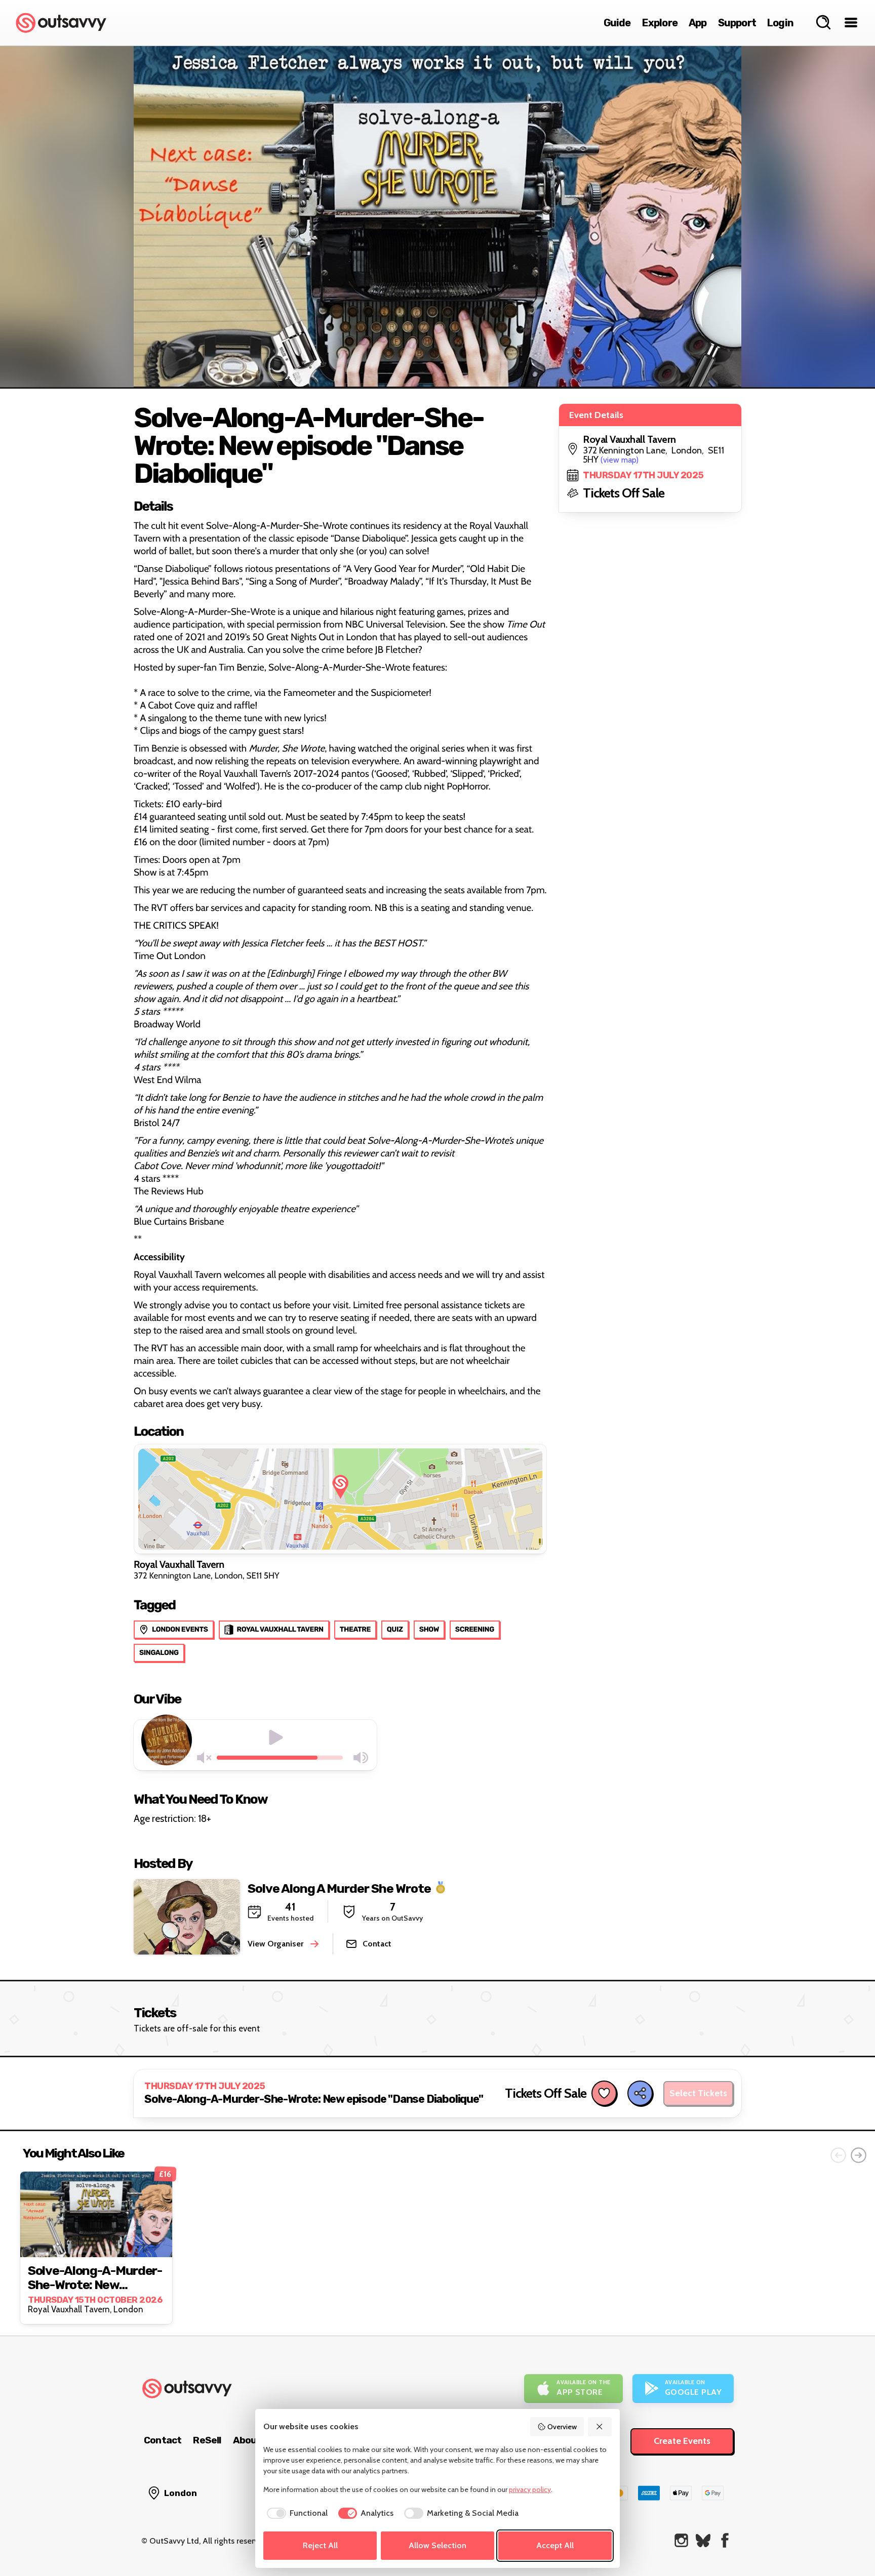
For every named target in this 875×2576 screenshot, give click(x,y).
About (247, 2440)
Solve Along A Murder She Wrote (339, 1888)
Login (780, 23)
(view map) (620, 460)
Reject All (320, 2545)
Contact (163, 2440)
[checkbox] (295, 2513)
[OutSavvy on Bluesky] (703, 2540)
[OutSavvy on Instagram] (681, 2540)
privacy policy (530, 2489)
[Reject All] (600, 2427)
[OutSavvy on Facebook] (725, 2540)
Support (737, 23)
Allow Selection (437, 2545)
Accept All (555, 2545)
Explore (660, 23)
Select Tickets (698, 2093)
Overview (562, 2427)
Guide (617, 23)
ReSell (207, 2440)
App (698, 23)
